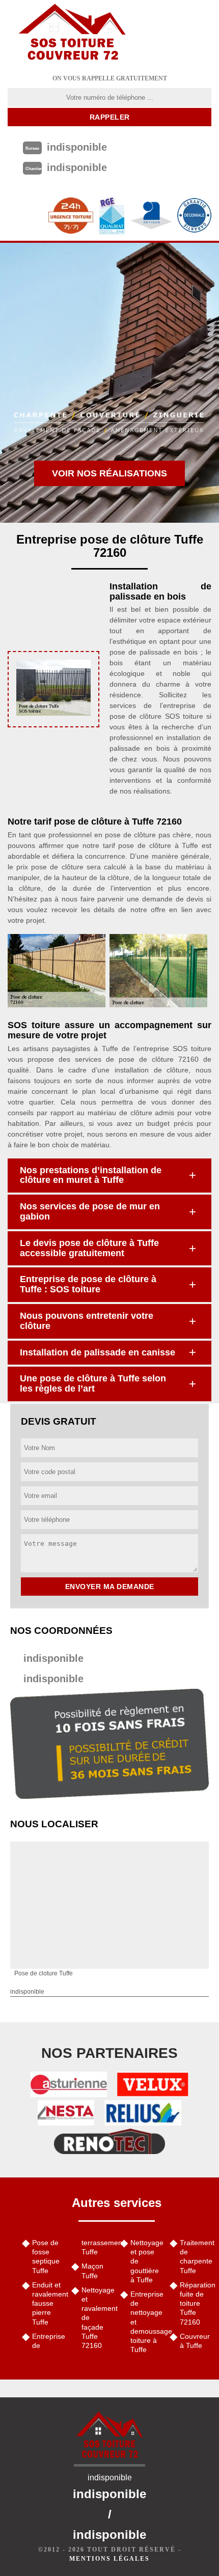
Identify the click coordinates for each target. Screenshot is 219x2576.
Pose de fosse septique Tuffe (46, 2257)
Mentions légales (109, 2559)
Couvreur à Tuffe (195, 2341)
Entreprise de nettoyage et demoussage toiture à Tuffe (146, 2322)
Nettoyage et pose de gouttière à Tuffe (146, 2261)
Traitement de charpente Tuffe (196, 2257)
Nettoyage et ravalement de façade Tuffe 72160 (98, 2318)
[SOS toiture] (72, 33)
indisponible (53, 1658)
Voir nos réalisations (109, 473)
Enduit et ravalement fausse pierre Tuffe (48, 2303)
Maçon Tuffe (92, 2271)
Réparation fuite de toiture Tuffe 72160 (196, 2303)
